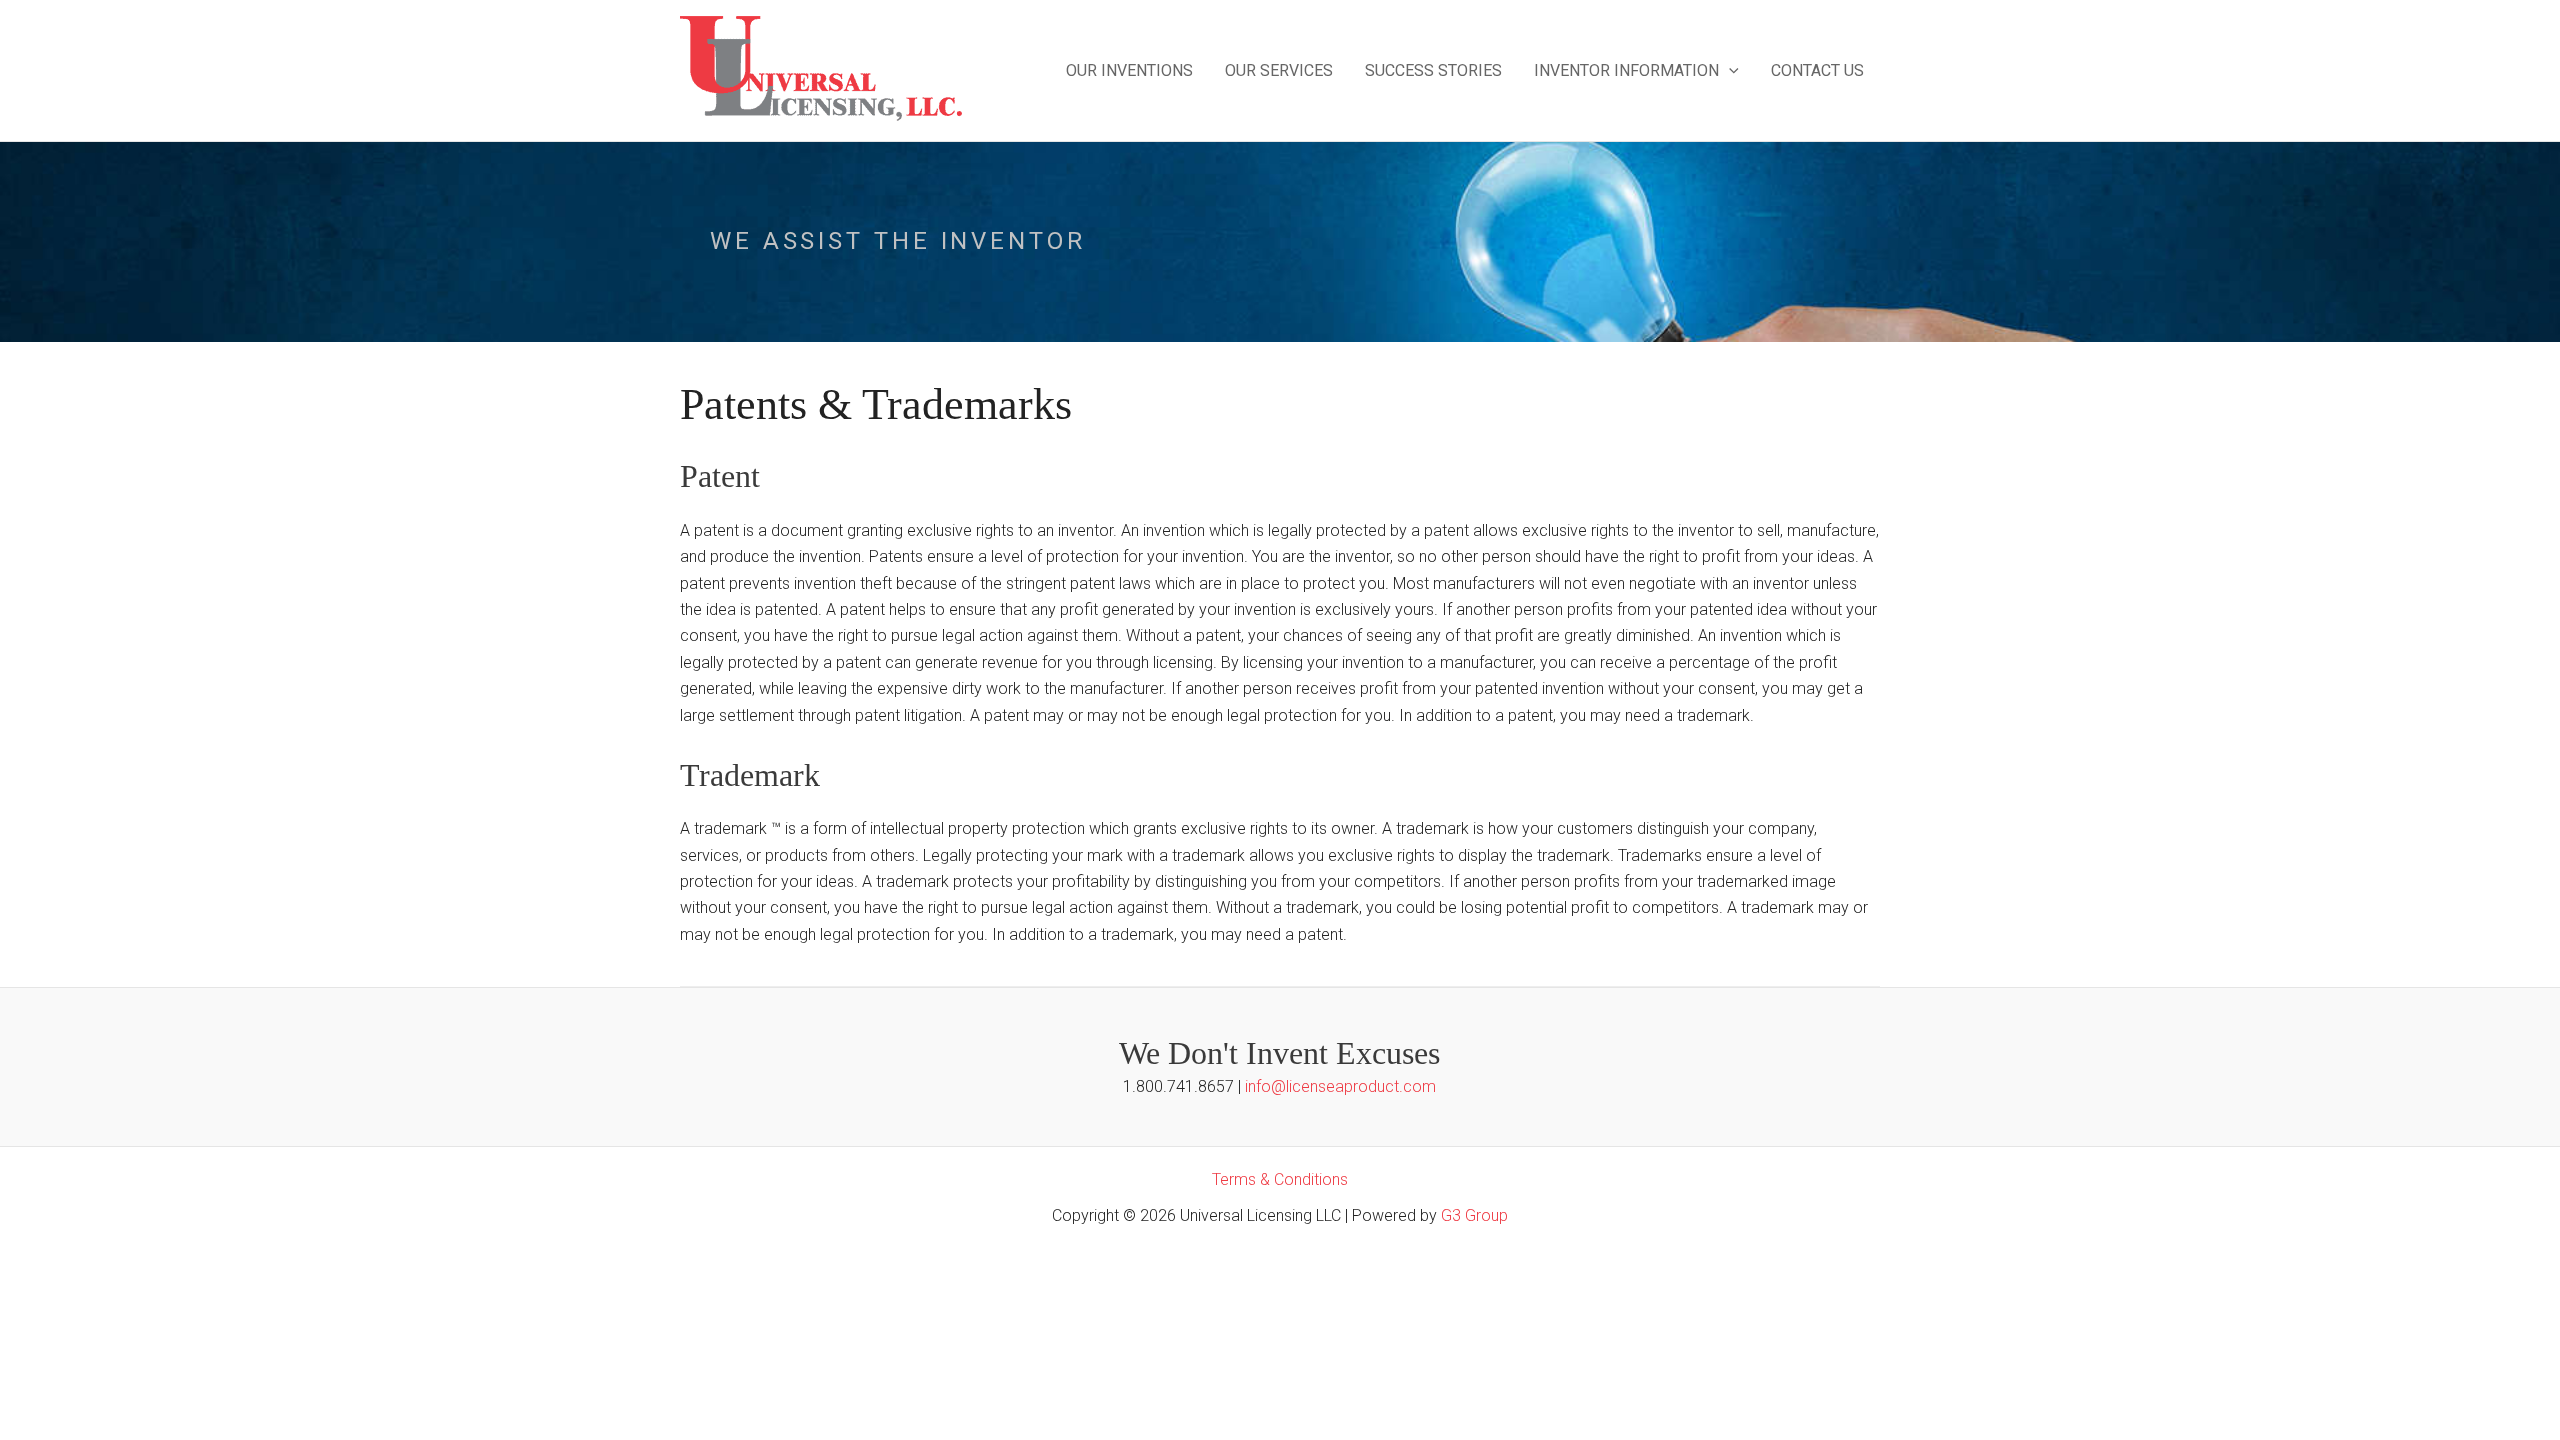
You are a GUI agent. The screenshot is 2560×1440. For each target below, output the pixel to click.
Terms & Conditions (1280, 1179)
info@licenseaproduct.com (1340, 1086)
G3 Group (1474, 1215)
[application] (1729, 71)
